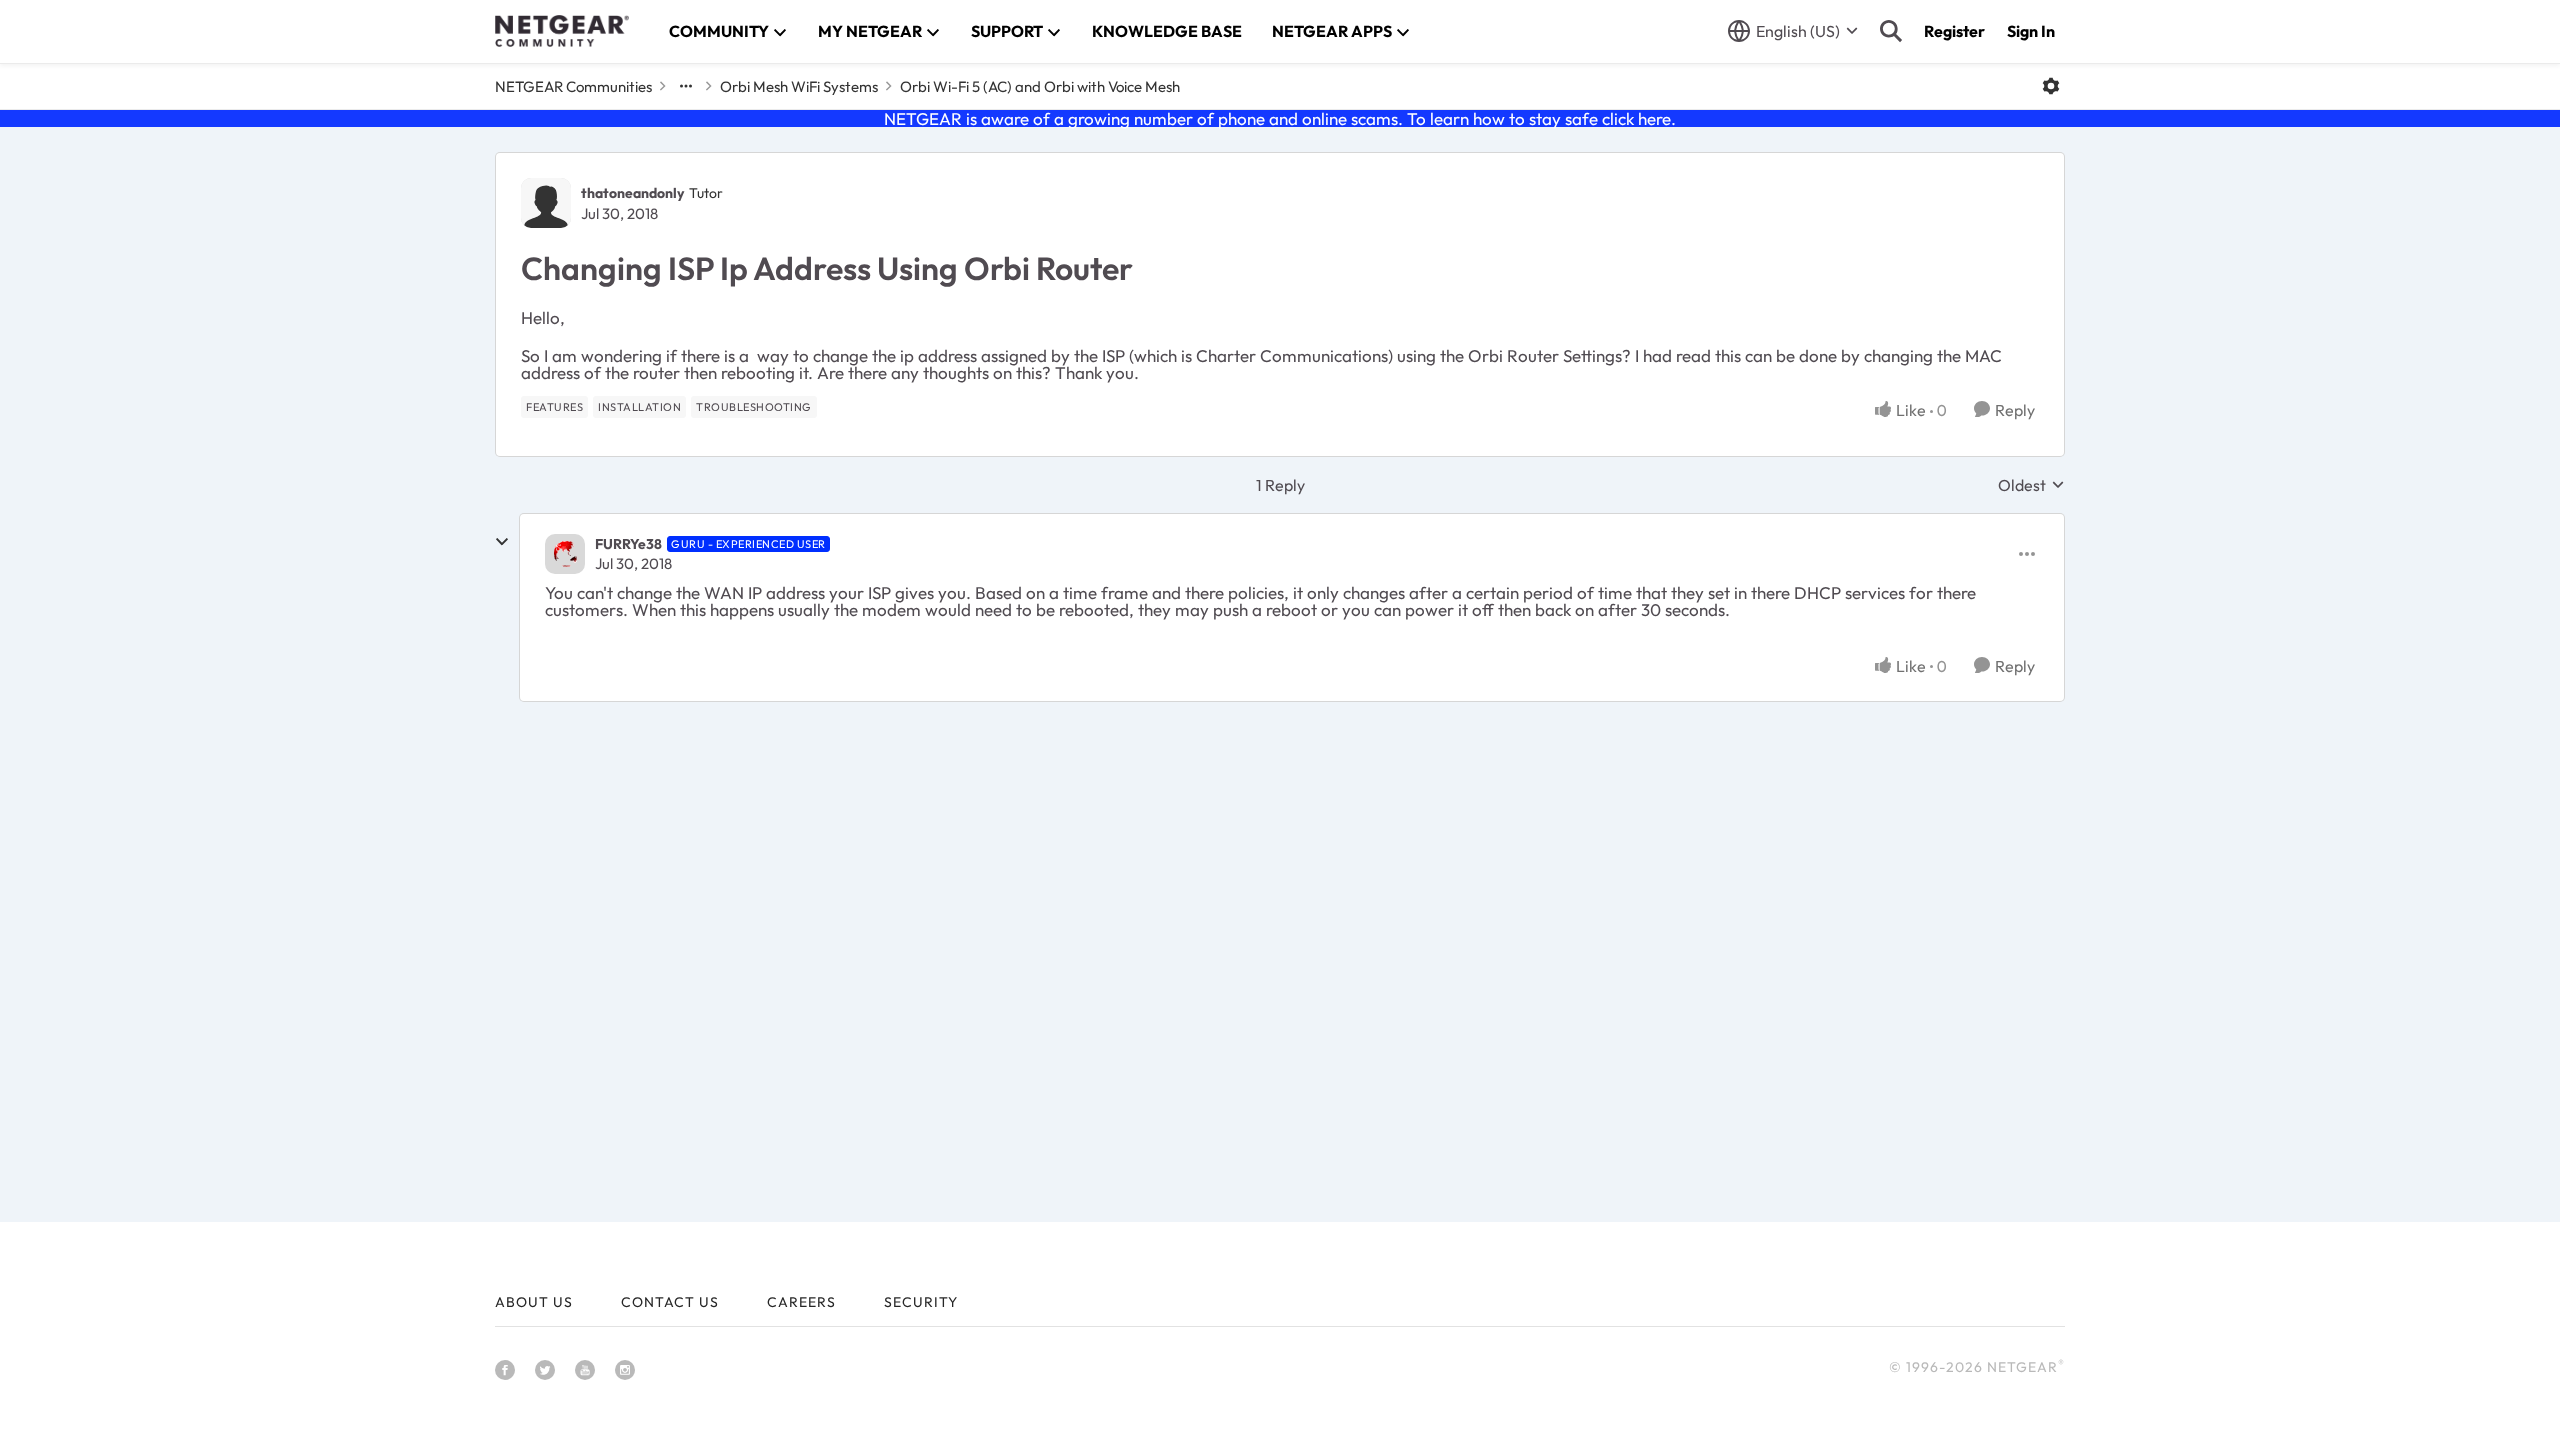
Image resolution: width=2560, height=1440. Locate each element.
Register (1954, 31)
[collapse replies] (502, 542)
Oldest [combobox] (2031, 485)
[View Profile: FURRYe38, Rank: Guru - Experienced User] (565, 554)
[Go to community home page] (562, 31)
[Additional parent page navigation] (686, 86)
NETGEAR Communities (573, 86)
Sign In (2031, 31)
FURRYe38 (628, 544)
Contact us (670, 1302)
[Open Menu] (2051, 86)
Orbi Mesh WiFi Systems (799, 86)
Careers (801, 1302)
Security (921, 1302)
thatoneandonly (632, 193)
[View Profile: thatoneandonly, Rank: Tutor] (546, 203)
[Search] (1891, 31)
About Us (534, 1302)
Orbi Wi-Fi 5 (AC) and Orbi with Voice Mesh (1040, 86)
